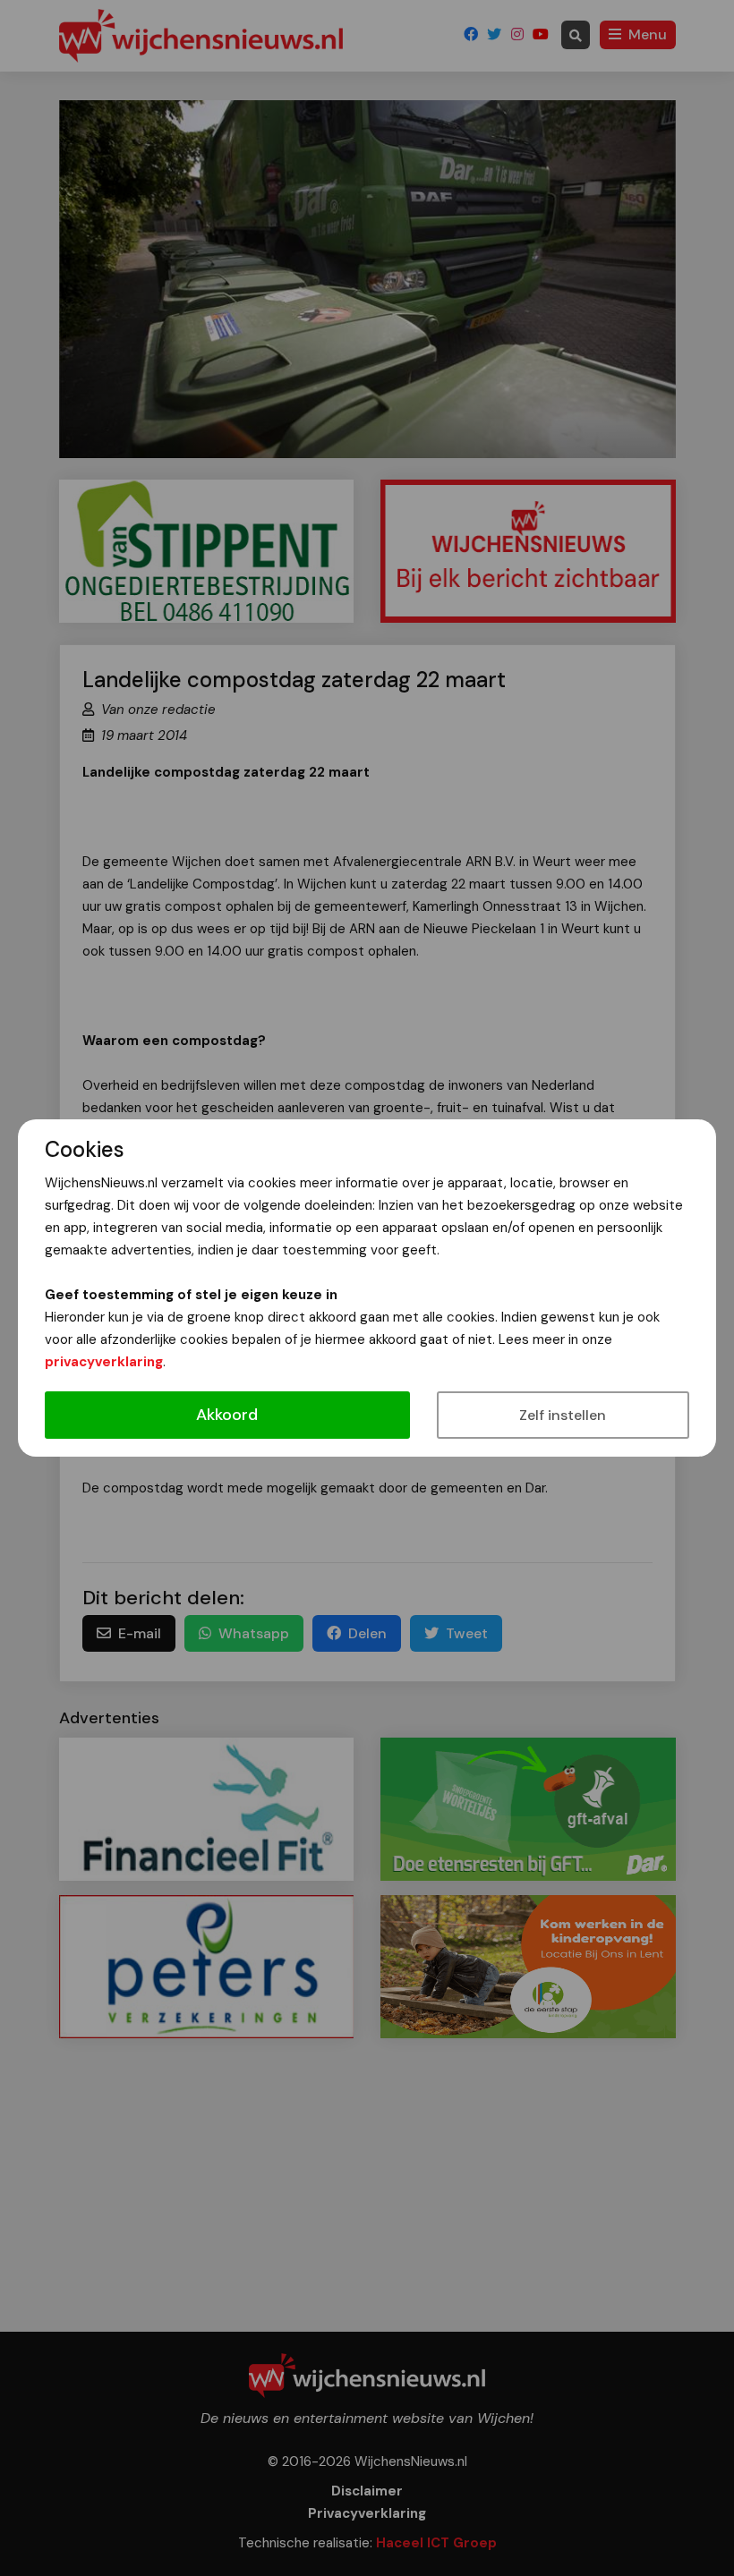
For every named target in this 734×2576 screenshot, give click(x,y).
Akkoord (227, 1415)
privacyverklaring (104, 1362)
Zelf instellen (563, 1415)
